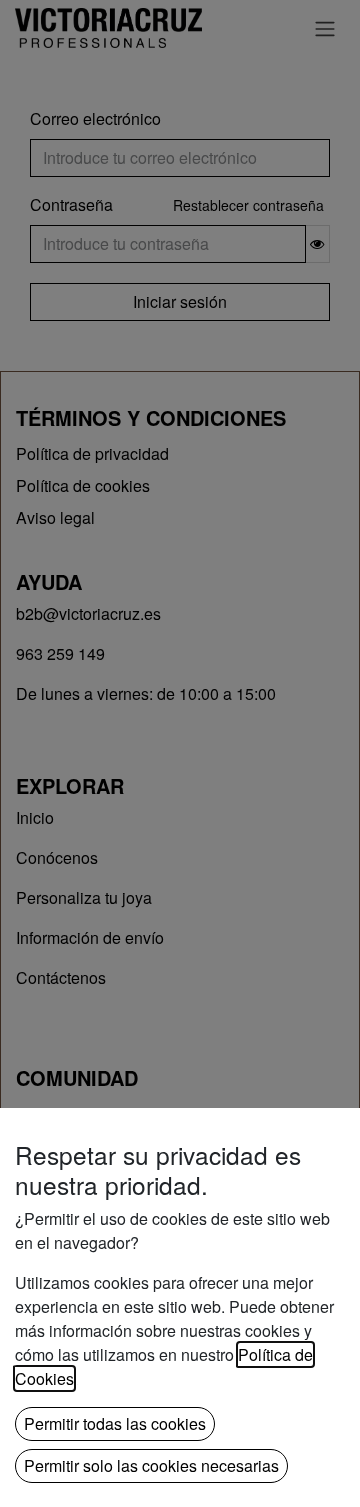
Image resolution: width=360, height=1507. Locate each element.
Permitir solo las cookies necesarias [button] (151, 1465)
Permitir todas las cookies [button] (115, 1423)
